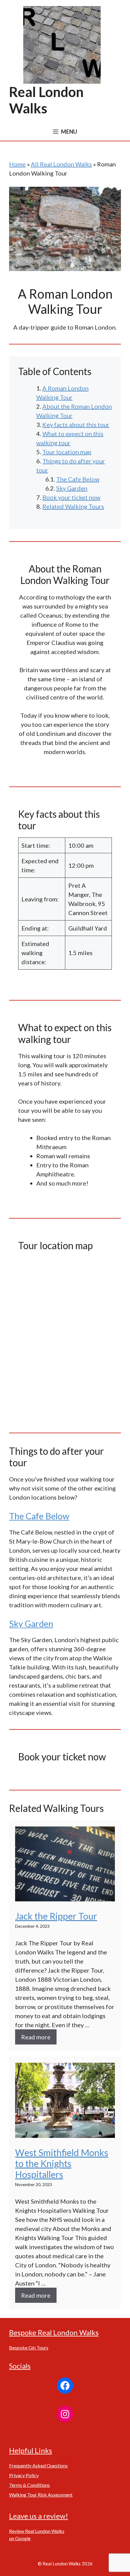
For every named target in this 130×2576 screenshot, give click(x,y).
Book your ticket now (71, 497)
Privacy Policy (24, 2475)
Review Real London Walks (37, 2531)
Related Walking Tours (73, 506)
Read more (36, 2037)
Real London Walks (46, 100)
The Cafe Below (78, 479)
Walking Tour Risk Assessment (41, 2495)
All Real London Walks (61, 164)
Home (17, 164)
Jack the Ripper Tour (56, 1916)
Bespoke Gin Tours (29, 2348)
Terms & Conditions (29, 2485)
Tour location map (67, 452)
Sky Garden (72, 488)
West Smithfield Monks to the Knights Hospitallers (62, 2163)
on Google (20, 2538)
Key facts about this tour (76, 424)
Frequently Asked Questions (38, 2465)
